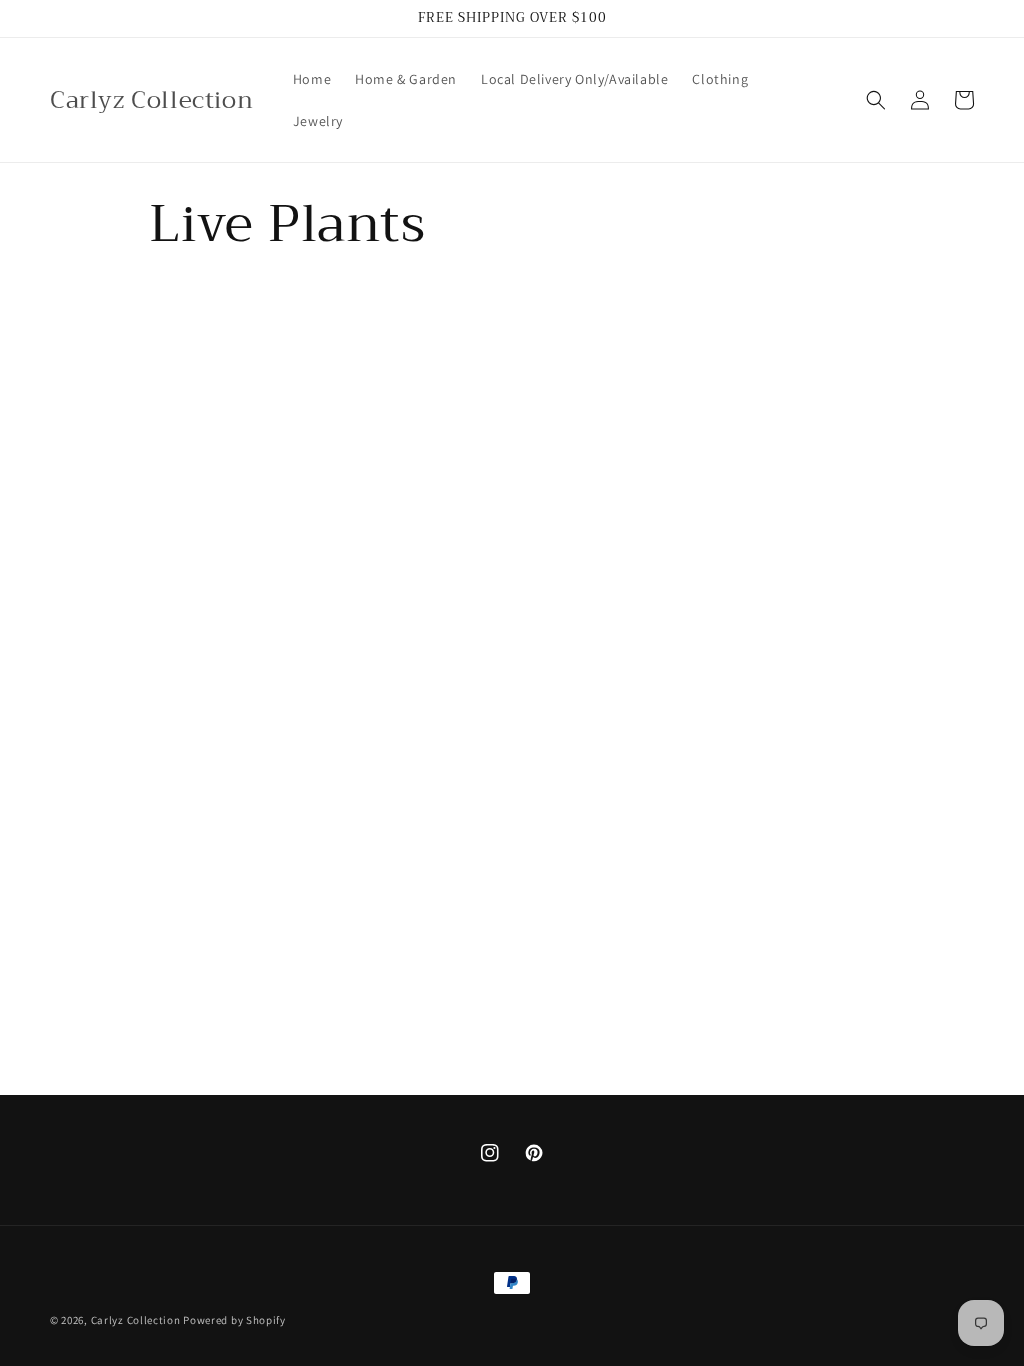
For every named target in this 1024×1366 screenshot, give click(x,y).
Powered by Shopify (234, 1320)
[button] (876, 100)
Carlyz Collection (136, 1320)
